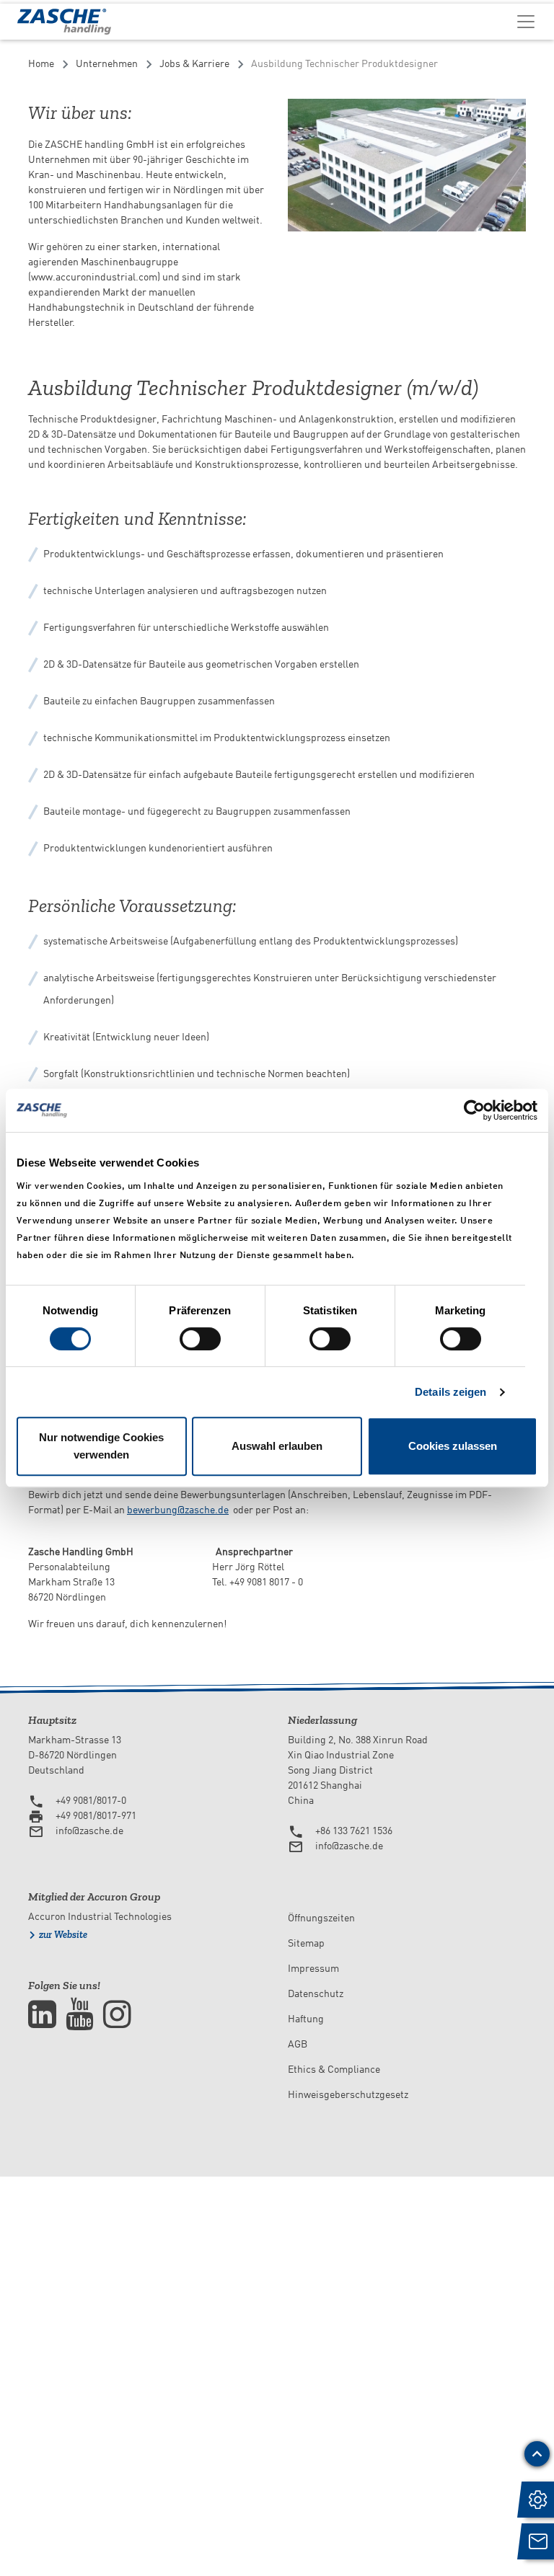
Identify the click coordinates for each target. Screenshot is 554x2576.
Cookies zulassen (453, 1446)
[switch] (200, 1339)
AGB (298, 2044)
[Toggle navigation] (526, 21)
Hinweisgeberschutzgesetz (348, 2094)
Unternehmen (107, 63)
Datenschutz (316, 1993)
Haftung (306, 2019)
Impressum (313, 1968)
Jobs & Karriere (194, 63)
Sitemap (306, 1943)
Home (41, 63)
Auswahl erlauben (277, 1446)
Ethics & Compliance (334, 2069)
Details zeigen (450, 1392)
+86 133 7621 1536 (354, 1831)
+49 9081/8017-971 (96, 1815)
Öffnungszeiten (321, 1918)
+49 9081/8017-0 (91, 1800)
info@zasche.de (89, 1831)
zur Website (63, 1935)
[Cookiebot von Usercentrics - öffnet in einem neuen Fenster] (474, 1110)
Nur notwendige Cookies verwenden (101, 1446)
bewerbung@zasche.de (178, 1510)
